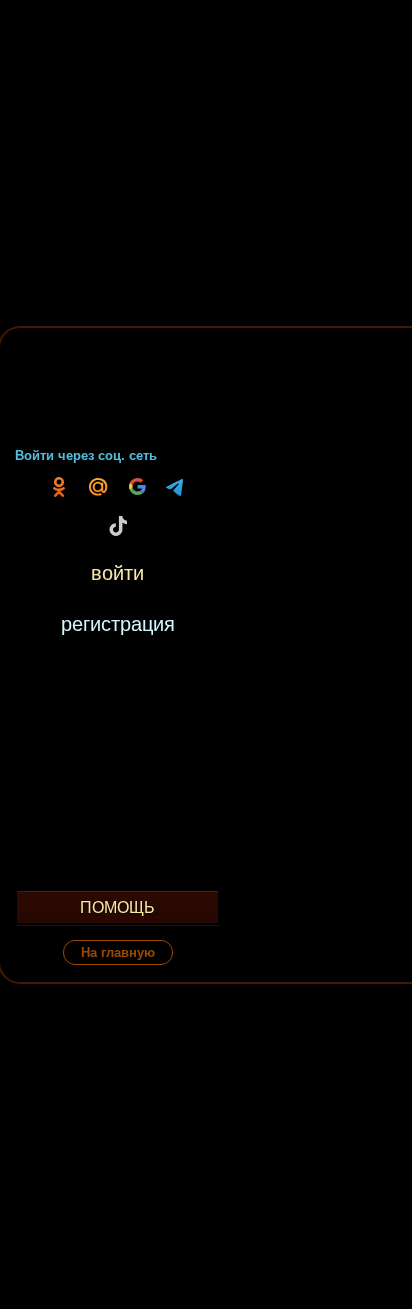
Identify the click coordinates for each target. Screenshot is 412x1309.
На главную (118, 952)
